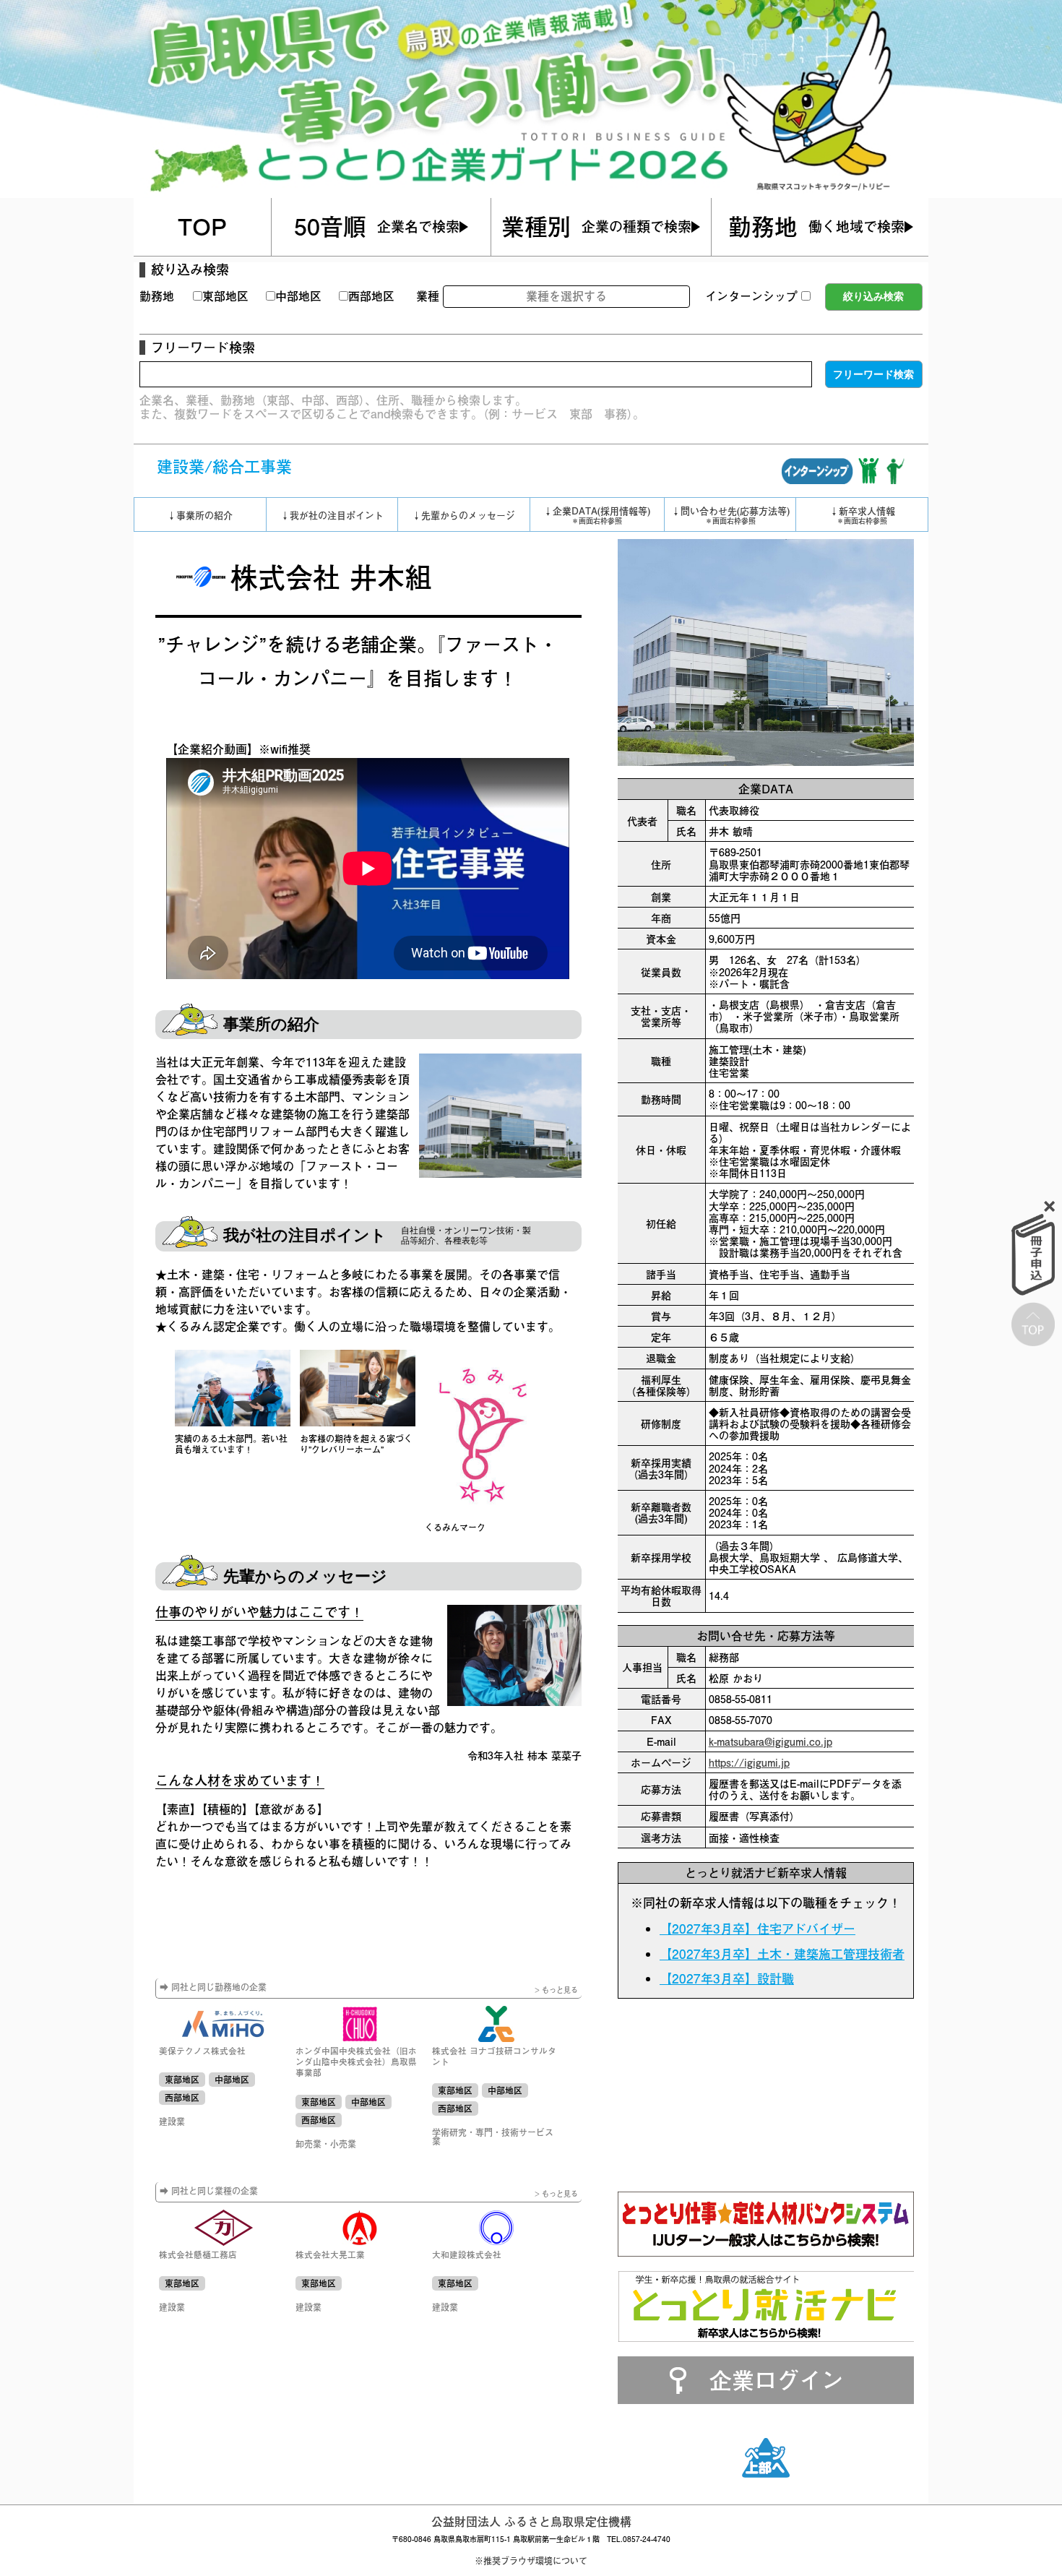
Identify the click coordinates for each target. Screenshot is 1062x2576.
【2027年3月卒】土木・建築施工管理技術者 (782, 1954)
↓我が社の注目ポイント (332, 515)
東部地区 (225, 296)
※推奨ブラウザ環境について (531, 2561)
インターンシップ (751, 296)
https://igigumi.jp (749, 1762)
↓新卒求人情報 (862, 514)
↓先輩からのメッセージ (463, 515)
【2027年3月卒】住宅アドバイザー (757, 1929)
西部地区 (371, 296)
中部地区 (298, 296)
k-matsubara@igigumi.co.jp (770, 1741)
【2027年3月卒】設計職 (727, 1978)
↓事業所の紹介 (200, 515)
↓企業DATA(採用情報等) (597, 514)
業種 (428, 296)
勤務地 (157, 296)
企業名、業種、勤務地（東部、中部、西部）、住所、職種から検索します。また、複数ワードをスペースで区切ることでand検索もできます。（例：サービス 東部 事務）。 (392, 406)
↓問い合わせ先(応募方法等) (730, 514)
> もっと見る (556, 1990)
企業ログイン (777, 2379)
